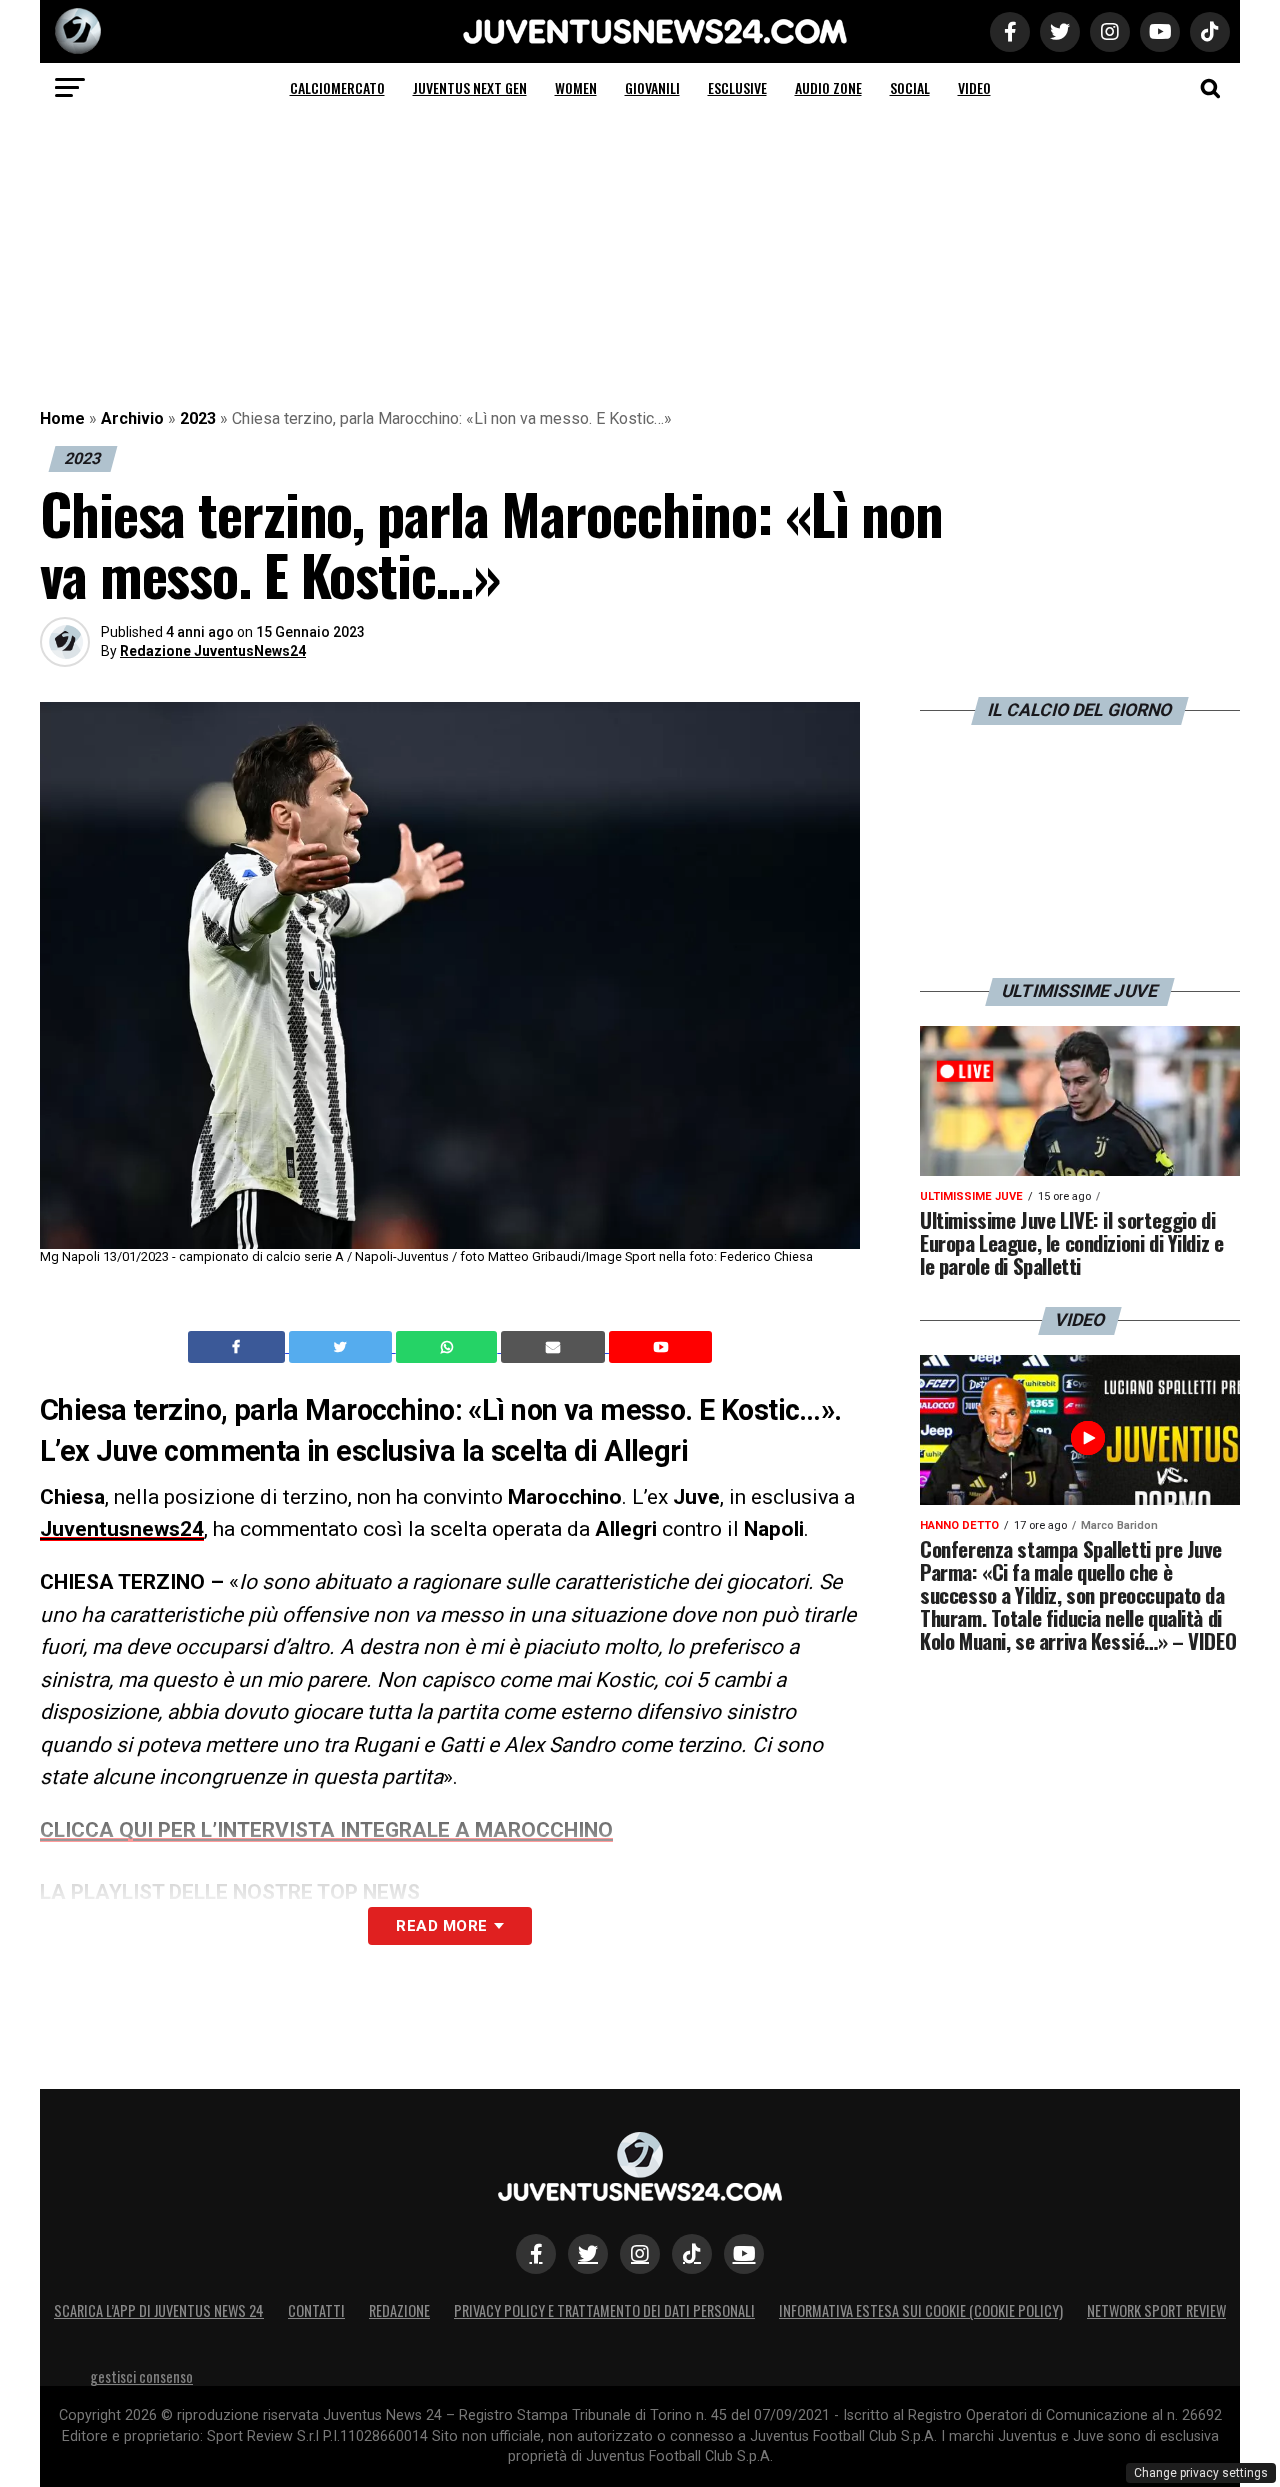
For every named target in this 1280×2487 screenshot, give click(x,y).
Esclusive (737, 87)
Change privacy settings (1201, 2473)
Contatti (316, 2310)
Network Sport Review (1156, 2310)
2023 (198, 418)
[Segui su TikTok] (692, 2254)
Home (62, 418)
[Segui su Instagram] (640, 2254)
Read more (441, 1926)
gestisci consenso (141, 2376)
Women (576, 87)
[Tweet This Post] (342, 1347)
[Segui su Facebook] (536, 2254)
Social (910, 87)
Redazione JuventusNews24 (213, 651)
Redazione (399, 2310)
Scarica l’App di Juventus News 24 (159, 2310)
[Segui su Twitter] (588, 2254)
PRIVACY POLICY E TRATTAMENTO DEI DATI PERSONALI (604, 2310)
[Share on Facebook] (239, 1347)
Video (974, 87)
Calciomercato (337, 87)
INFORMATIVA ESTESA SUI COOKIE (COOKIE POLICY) (921, 2310)
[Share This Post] (449, 1347)
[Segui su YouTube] (744, 2254)
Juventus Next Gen (470, 87)
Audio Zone (828, 87)
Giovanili (652, 87)
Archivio (132, 418)
